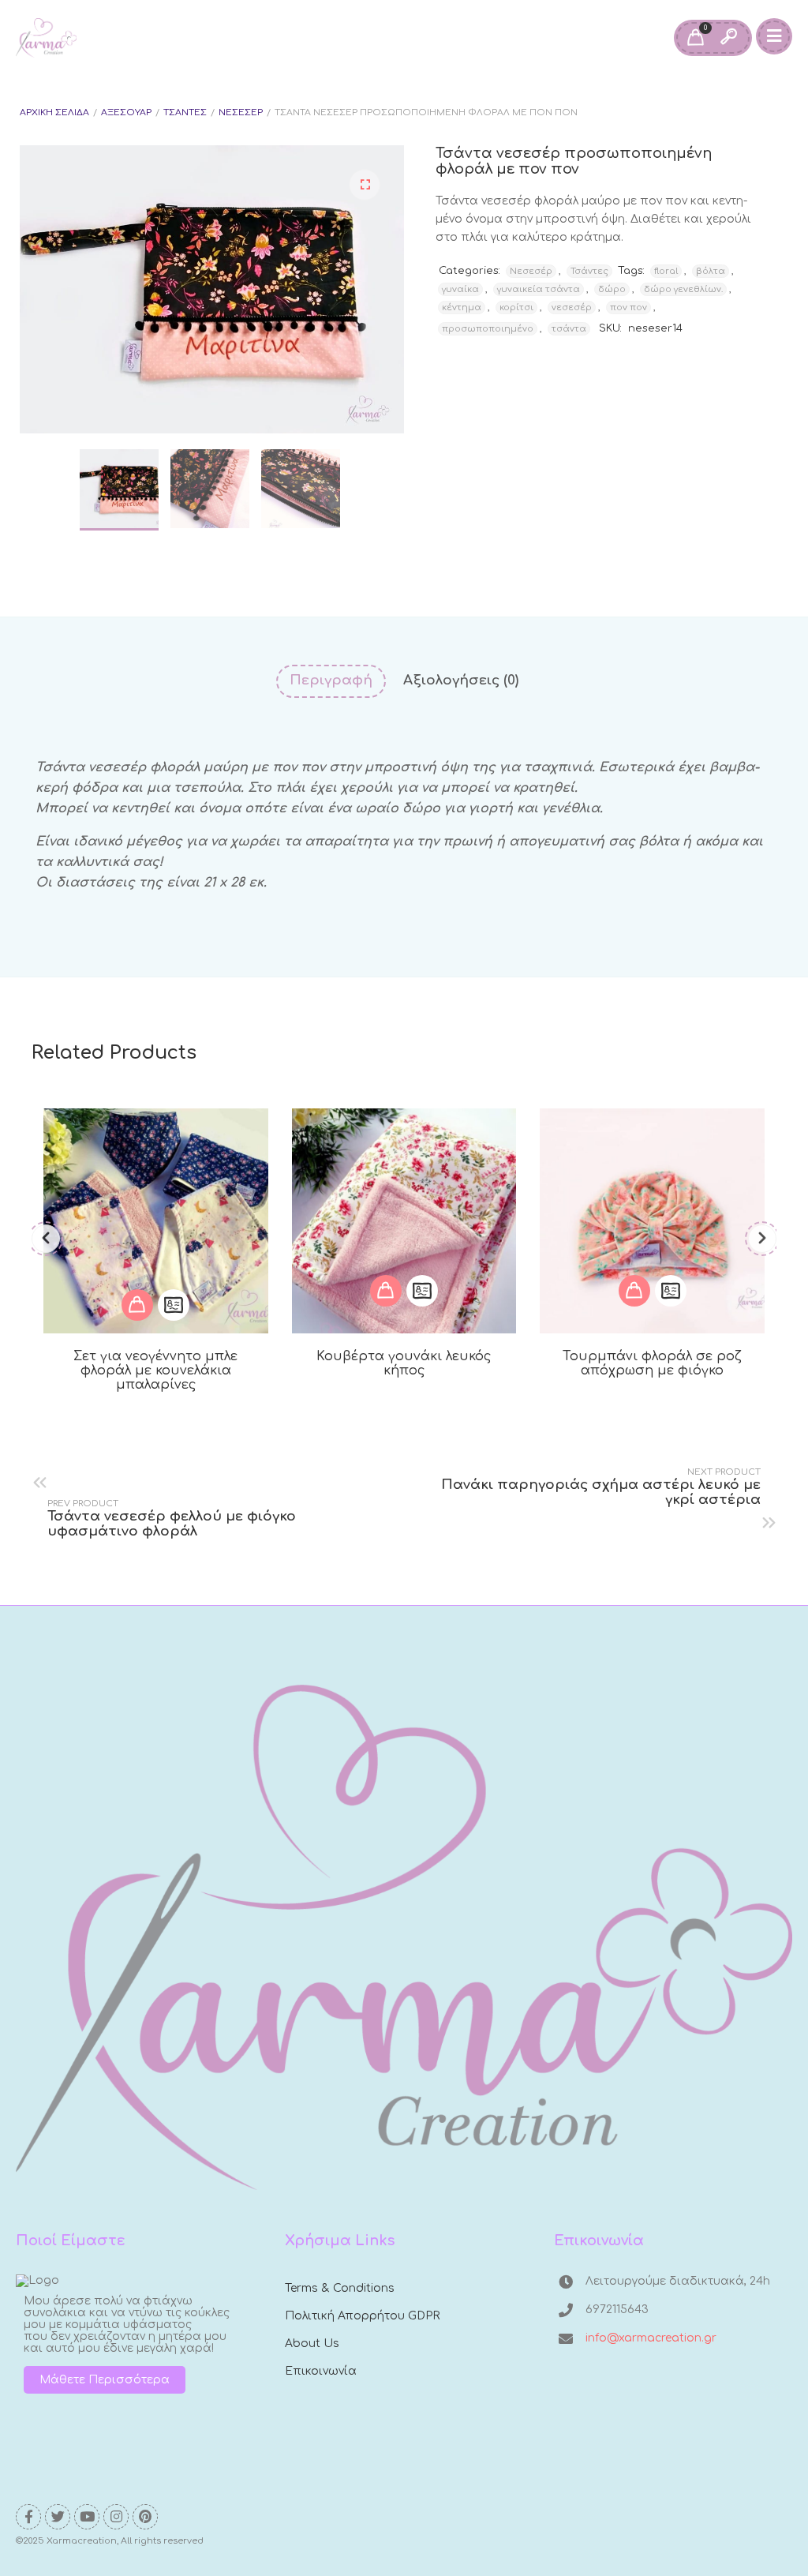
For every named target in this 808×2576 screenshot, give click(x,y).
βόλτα (711, 271)
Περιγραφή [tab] (331, 680)
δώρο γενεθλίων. (683, 289)
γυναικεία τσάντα (539, 289)
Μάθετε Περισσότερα (105, 2380)
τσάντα (569, 329)
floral (666, 271)
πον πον (628, 307)
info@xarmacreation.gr (651, 2338)
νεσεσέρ (572, 307)
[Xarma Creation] (46, 38)
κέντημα (462, 307)
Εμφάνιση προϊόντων (137, 1305)
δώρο (612, 289)
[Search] (728, 38)
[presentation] (46, 1239)
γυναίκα (460, 289)
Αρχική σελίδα (54, 112)
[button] (365, 185)
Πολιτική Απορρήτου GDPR (362, 2316)
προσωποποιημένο (488, 329)
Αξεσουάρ (126, 112)
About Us (312, 2344)
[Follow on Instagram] (116, 2517)
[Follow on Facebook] (28, 2517)
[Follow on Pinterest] (145, 2517)
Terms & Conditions (340, 2288)
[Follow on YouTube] (87, 2517)
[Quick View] (174, 1305)
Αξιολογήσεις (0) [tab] (461, 680)
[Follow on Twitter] (58, 2517)
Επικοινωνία (321, 2371)
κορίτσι (516, 307)
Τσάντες (185, 112)
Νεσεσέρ (241, 112)
